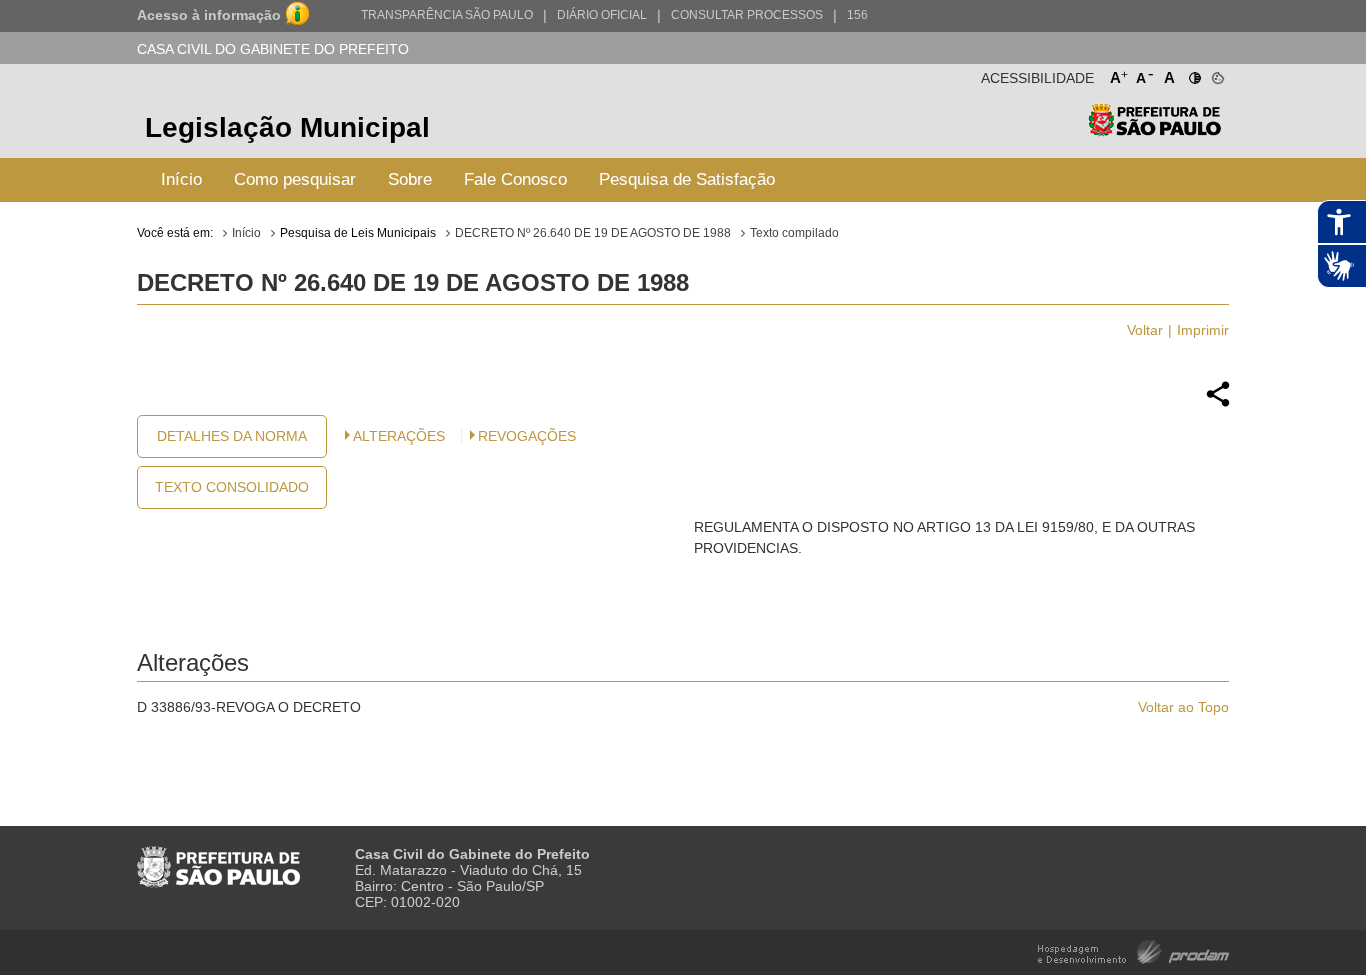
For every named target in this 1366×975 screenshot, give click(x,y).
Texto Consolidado (232, 487)
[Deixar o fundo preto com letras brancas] (1193, 74)
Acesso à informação (209, 15)
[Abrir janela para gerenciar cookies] (1216, 74)
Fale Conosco (515, 179)
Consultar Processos (747, 15)
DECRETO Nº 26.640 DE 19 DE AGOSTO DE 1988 (593, 233)
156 (857, 15)
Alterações (399, 436)
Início (181, 179)
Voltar (1145, 330)
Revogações (527, 436)
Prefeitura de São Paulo (1154, 130)
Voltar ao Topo (1183, 707)
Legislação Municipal (287, 127)
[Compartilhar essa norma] (1218, 404)
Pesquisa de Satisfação (687, 179)
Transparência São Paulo (447, 15)
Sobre (410, 179)
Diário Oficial (602, 15)
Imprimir (1203, 330)
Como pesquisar (295, 179)
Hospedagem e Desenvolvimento (1133, 950)
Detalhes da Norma (232, 436)
